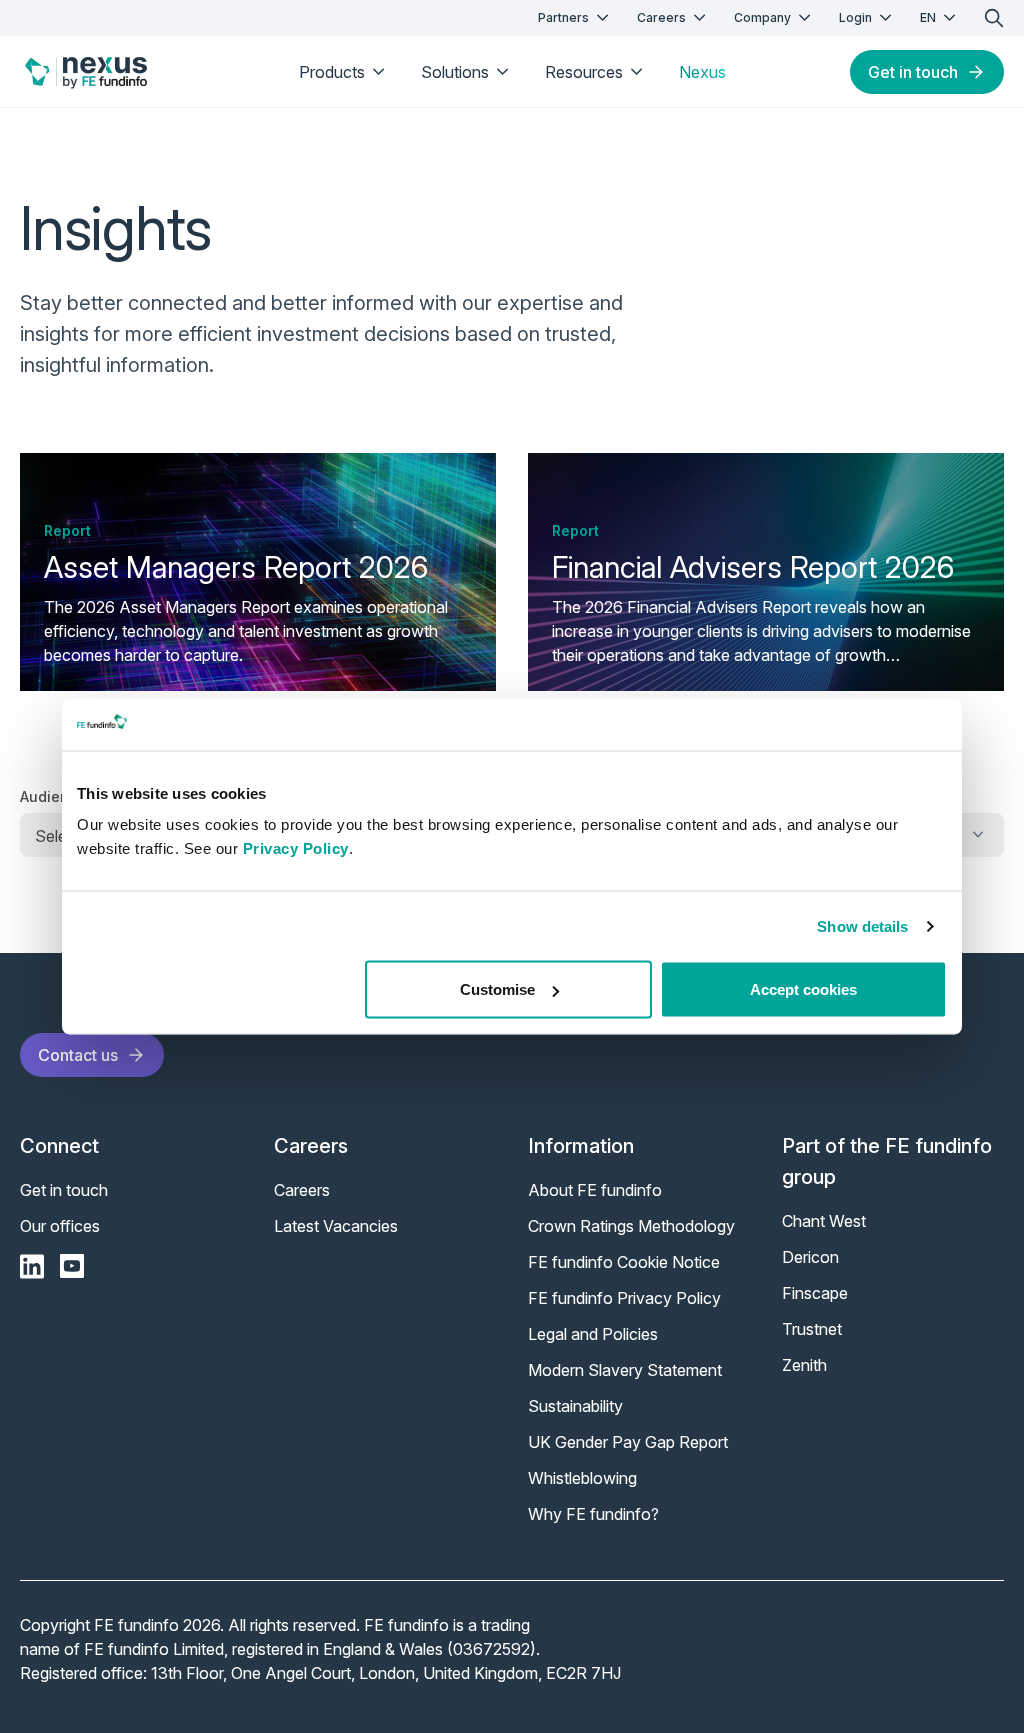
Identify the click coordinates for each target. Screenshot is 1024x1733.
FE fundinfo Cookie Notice (624, 1262)
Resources (584, 72)
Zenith (804, 1365)
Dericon (810, 1257)
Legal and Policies (593, 1334)
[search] (994, 18)
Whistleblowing (582, 1478)
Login (855, 17)
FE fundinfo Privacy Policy (624, 1298)
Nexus (702, 72)
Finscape (815, 1293)
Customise (497, 989)
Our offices (60, 1226)
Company (762, 17)
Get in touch (913, 72)
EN (928, 17)
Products (332, 72)
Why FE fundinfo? (593, 1514)
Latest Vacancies (336, 1226)
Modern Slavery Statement (625, 1370)
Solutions (455, 72)
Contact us (78, 1055)
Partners (563, 17)
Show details (862, 925)
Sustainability (575, 1406)
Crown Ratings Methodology (631, 1226)
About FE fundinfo (595, 1190)
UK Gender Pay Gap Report (628, 1442)
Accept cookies (803, 989)
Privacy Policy (296, 848)
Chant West (824, 1221)
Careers (661, 17)
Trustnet (812, 1329)
